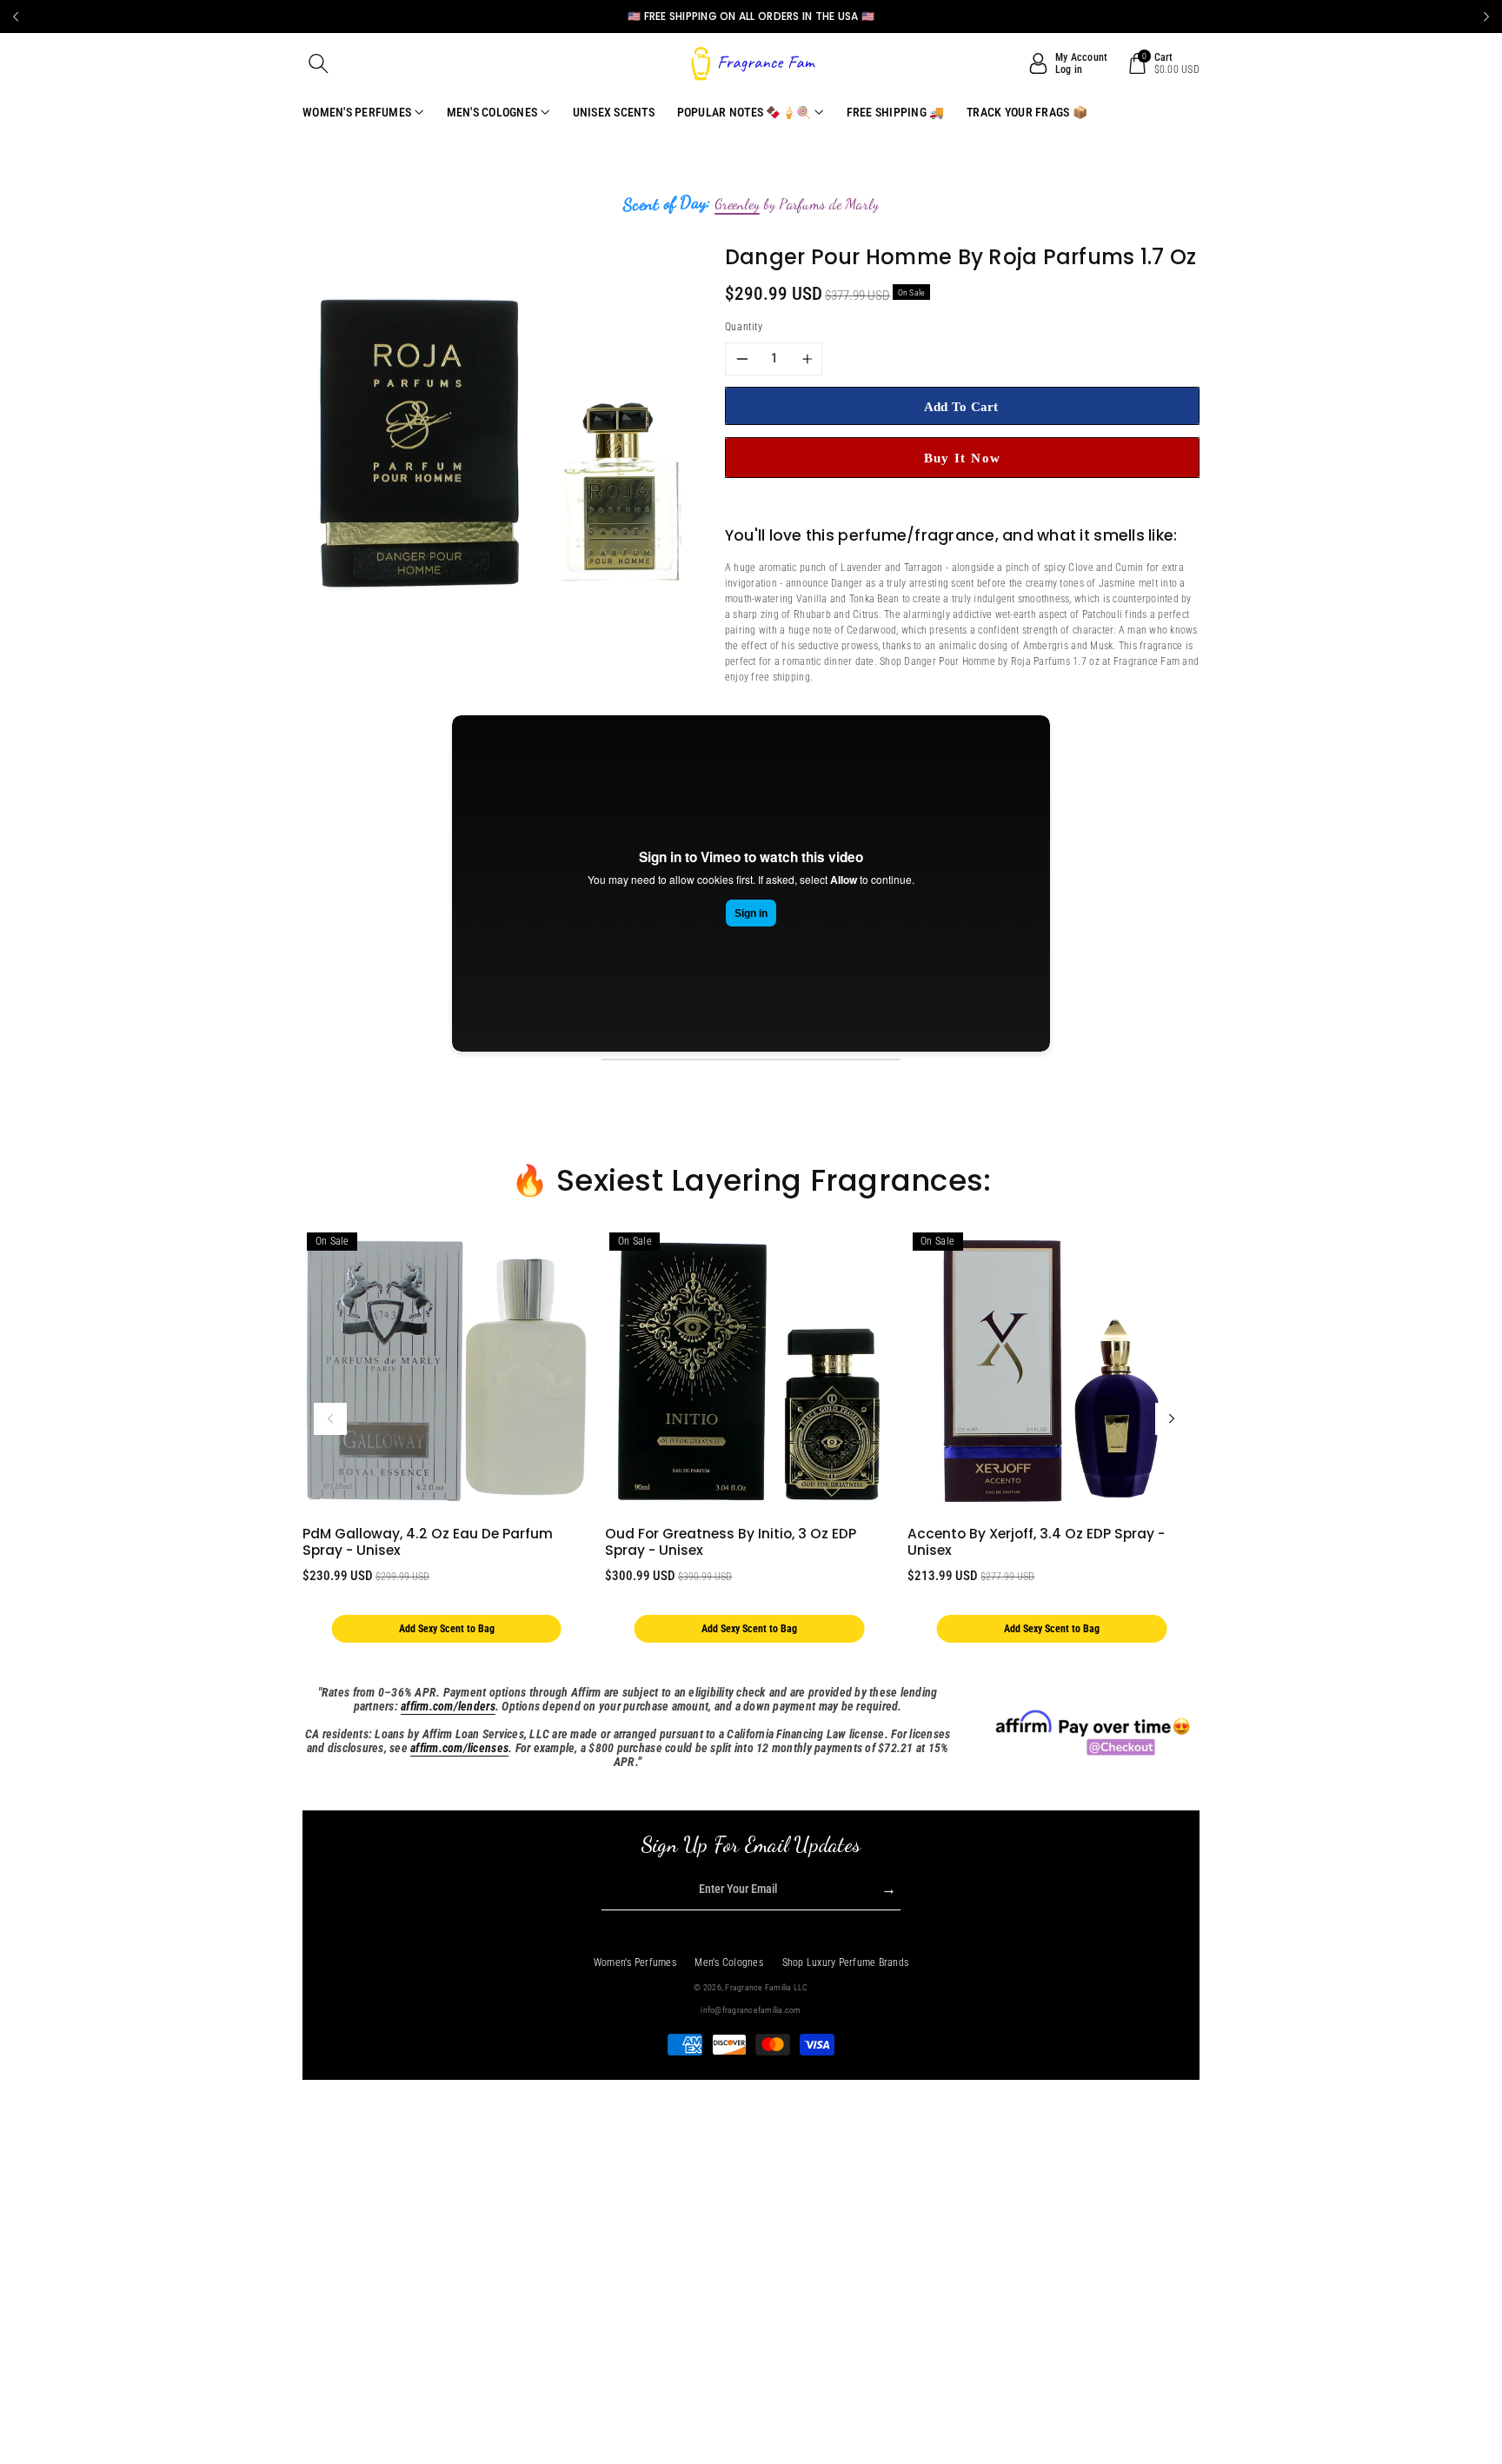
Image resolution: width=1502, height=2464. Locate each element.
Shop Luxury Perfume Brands (846, 1963)
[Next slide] (1486, 17)
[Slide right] (1172, 1419)
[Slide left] (330, 1419)
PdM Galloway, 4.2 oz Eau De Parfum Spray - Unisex (428, 1542)
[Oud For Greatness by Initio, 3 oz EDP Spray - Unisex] (749, 1371)
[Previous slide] (16, 17)
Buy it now (963, 458)
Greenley (737, 204)
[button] (319, 63)
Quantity (744, 327)
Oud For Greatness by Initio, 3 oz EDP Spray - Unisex (731, 1542)
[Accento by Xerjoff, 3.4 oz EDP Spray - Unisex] (1051, 1371)
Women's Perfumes (635, 1963)
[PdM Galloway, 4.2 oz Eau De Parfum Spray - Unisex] (446, 1371)
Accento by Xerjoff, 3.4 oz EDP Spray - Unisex (1036, 1542)
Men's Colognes (729, 1963)
